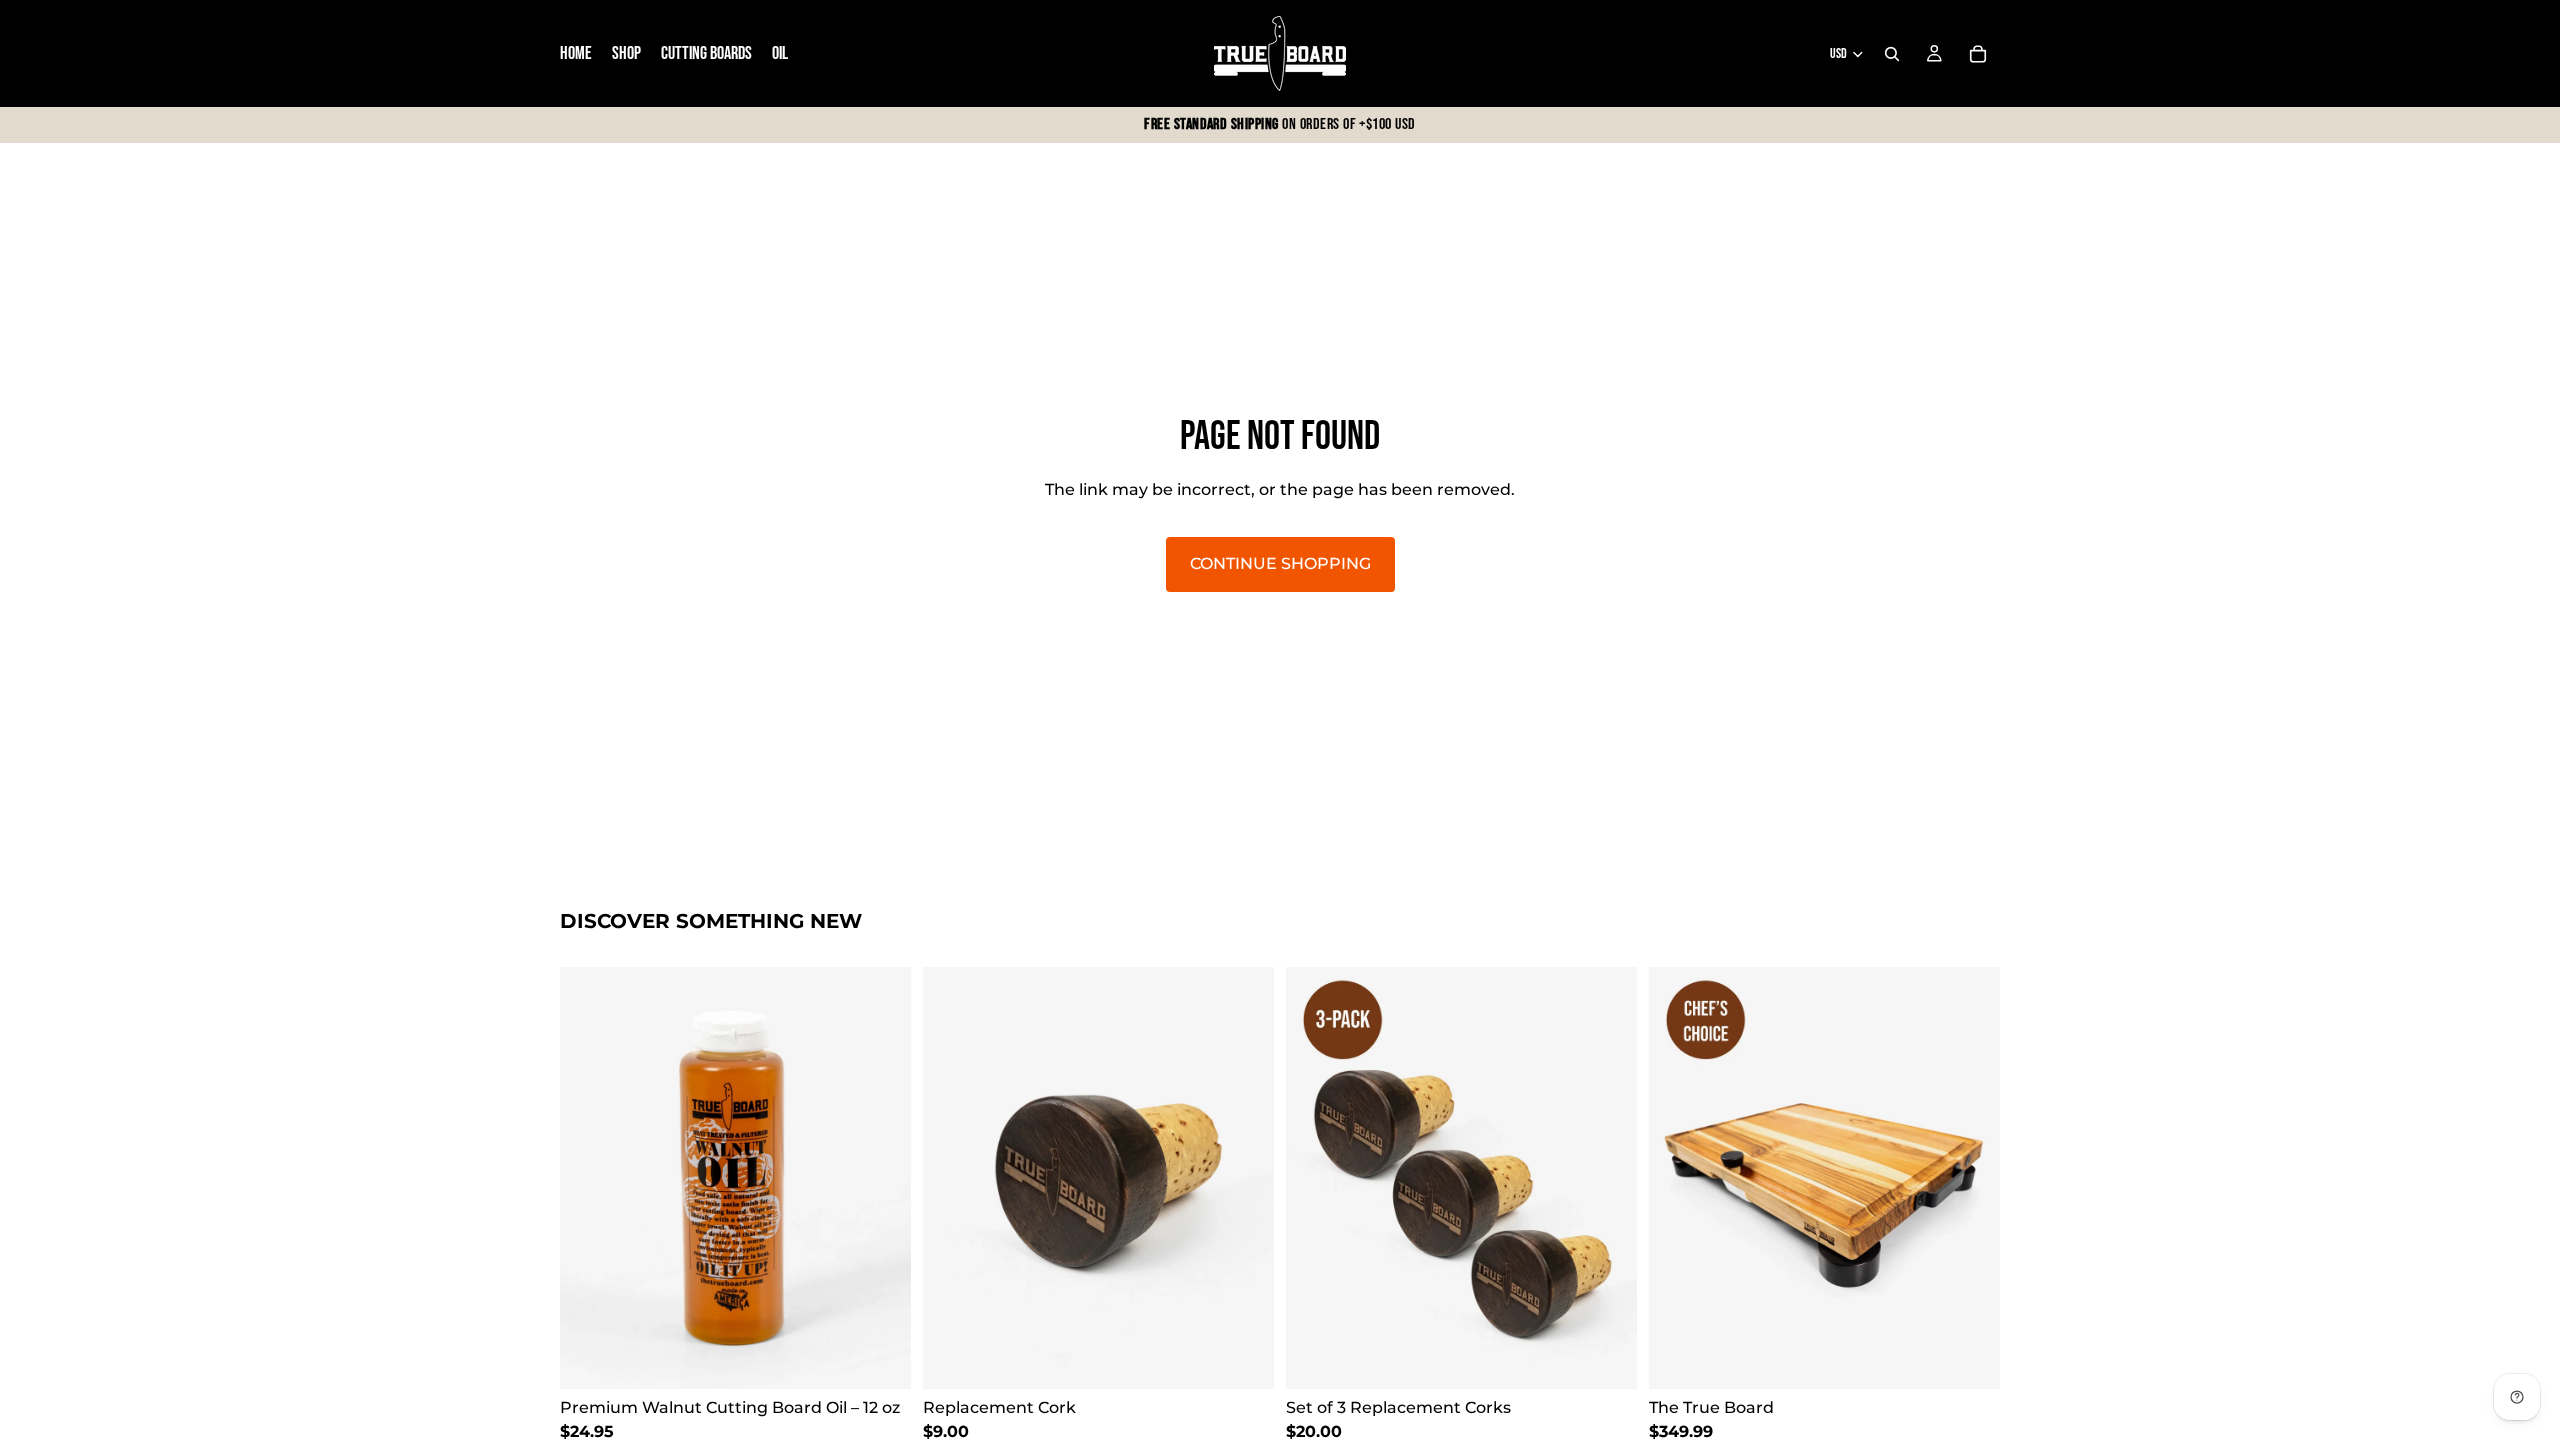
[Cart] (1978, 54)
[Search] (1892, 54)
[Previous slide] (590, 1178)
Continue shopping (1280, 563)
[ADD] (880, 1358)
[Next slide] (881, 1178)
